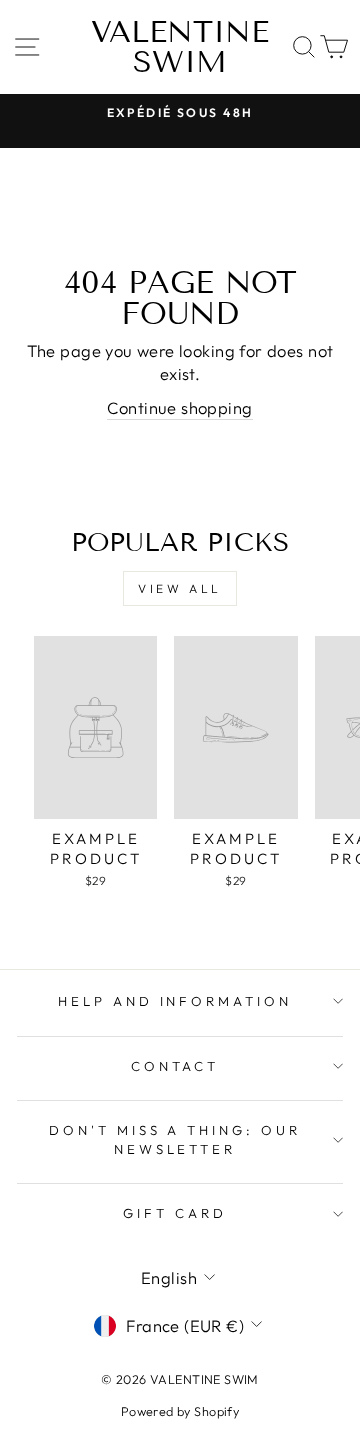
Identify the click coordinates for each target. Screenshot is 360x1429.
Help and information (175, 1001)
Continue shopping (179, 407)
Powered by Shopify (180, 1411)
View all (180, 588)
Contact (175, 1066)
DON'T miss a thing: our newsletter (175, 1139)
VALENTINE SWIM (180, 47)
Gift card (175, 1213)
